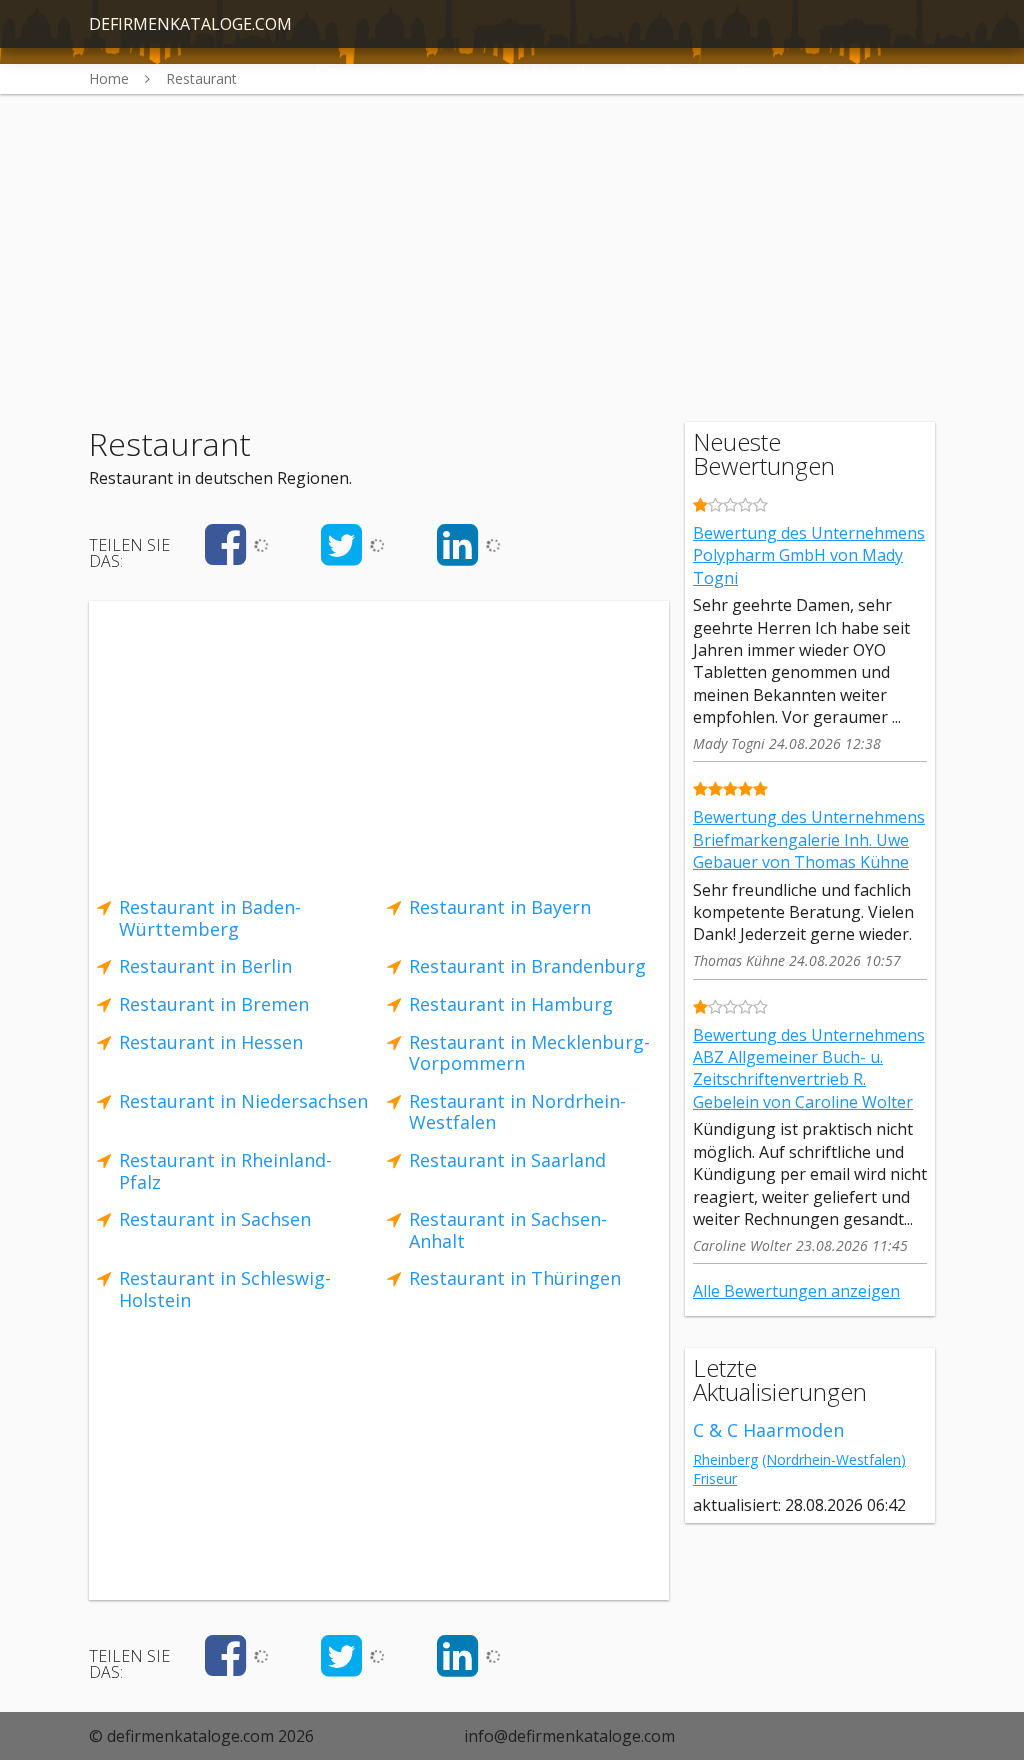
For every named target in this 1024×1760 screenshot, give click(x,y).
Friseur (715, 1478)
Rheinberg (725, 1459)
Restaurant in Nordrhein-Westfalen (517, 1112)
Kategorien (354, 72)
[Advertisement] (512, 234)
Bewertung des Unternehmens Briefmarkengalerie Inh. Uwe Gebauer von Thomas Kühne (809, 839)
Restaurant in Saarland (507, 1160)
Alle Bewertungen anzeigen (796, 1291)
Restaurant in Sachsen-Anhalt (508, 1230)
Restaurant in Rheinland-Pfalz (225, 1171)
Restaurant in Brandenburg (527, 966)
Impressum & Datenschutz (831, 72)
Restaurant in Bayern (500, 907)
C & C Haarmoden (768, 1430)
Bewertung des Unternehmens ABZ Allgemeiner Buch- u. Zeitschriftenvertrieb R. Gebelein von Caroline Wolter (809, 1068)
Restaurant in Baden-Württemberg (210, 918)
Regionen (458, 72)
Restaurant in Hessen (211, 1042)
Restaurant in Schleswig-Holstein (225, 1289)
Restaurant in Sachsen (215, 1219)
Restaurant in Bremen (214, 1004)
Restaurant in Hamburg (511, 1004)
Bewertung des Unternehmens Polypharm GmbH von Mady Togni (809, 555)
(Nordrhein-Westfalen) (834, 1459)
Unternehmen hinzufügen (614, 72)
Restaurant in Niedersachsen (243, 1101)
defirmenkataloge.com (190, 24)
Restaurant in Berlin (205, 966)
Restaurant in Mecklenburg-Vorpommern (529, 1053)
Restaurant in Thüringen (515, 1278)
